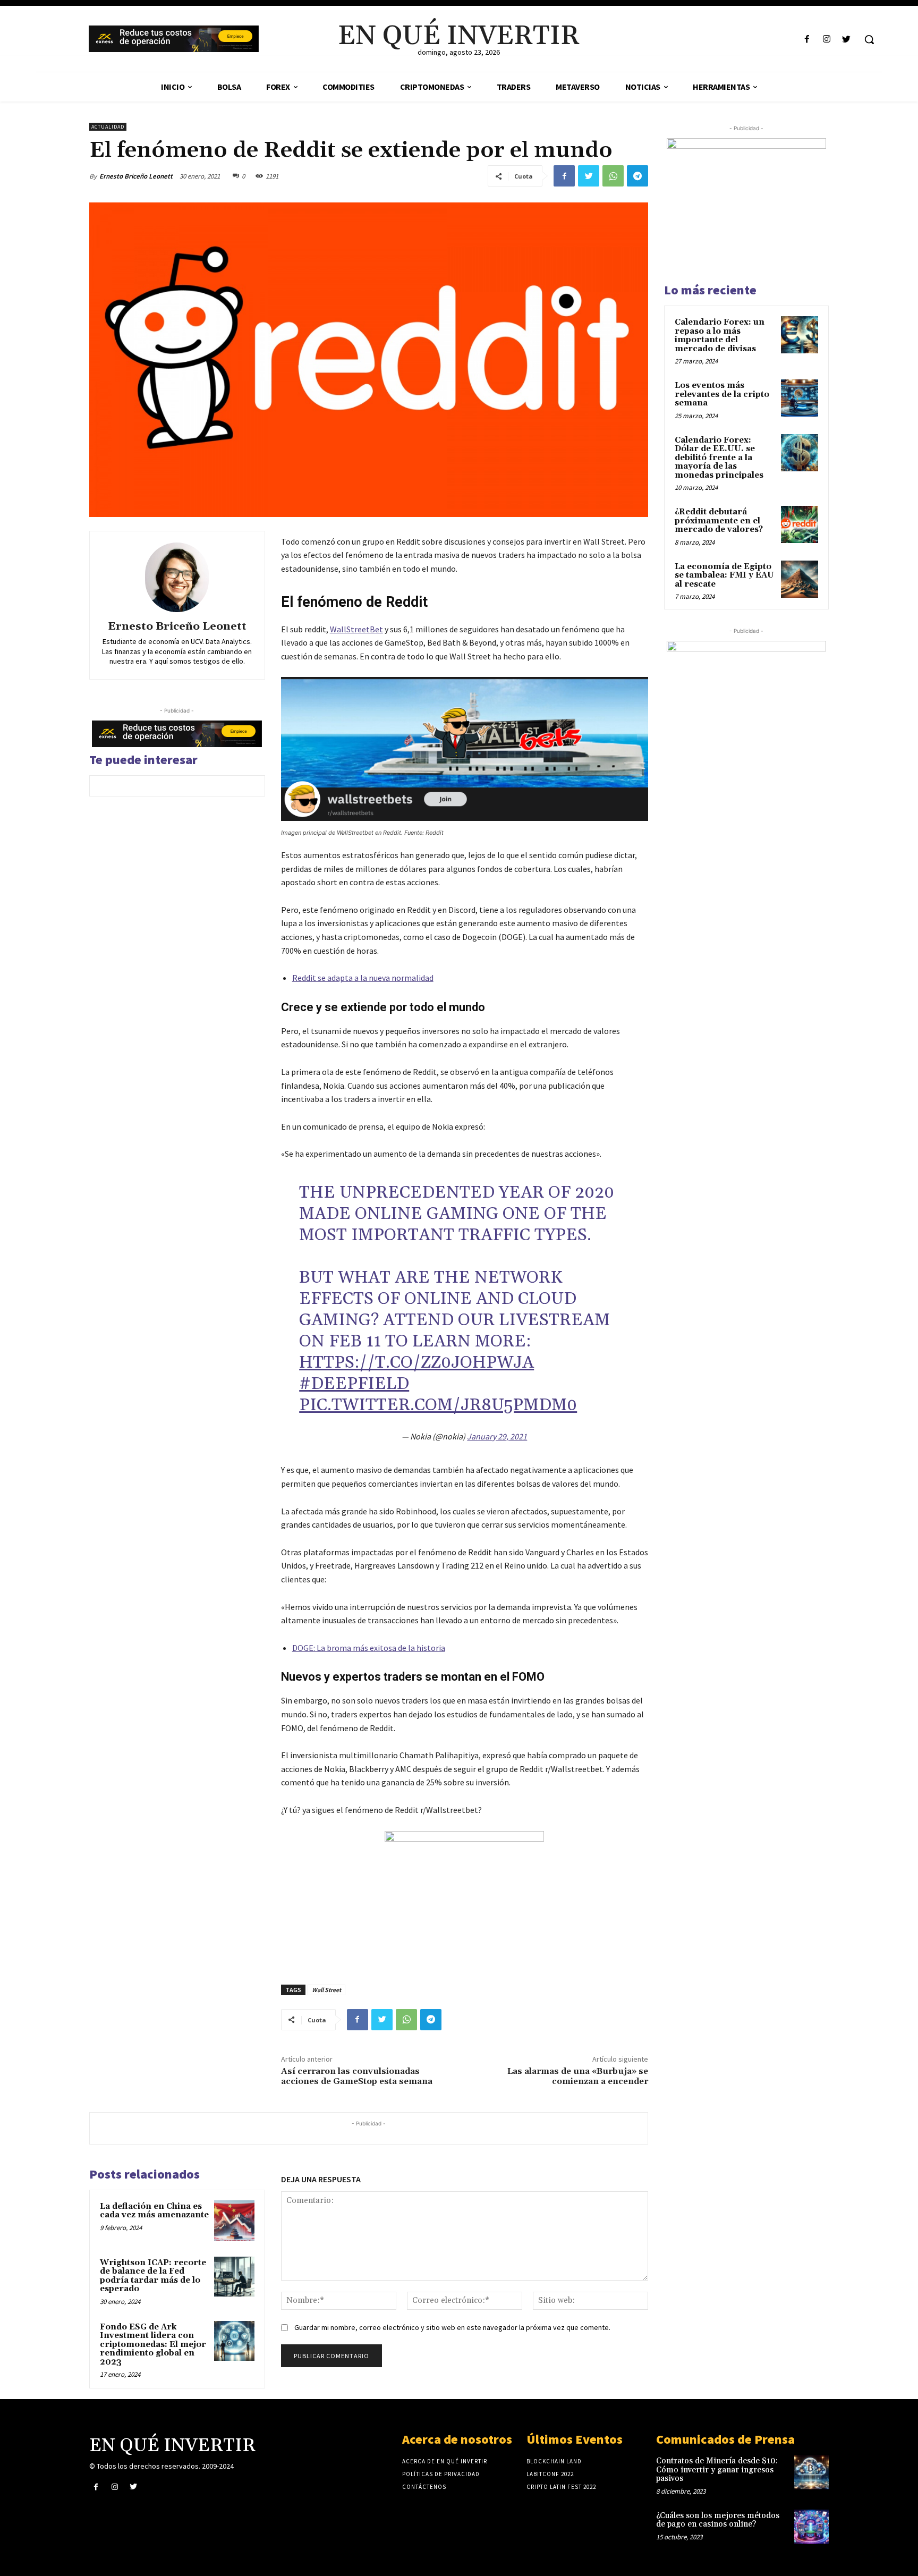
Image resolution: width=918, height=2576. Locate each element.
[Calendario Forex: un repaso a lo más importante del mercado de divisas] (800, 335)
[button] (869, 39)
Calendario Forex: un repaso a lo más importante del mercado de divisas (720, 336)
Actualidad (108, 127)
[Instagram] (827, 40)
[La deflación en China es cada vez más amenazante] (234, 2221)
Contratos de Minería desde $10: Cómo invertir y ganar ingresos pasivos (717, 2470)
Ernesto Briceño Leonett (136, 176)
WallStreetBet (356, 629)
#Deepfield (354, 1384)
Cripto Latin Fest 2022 (561, 2487)
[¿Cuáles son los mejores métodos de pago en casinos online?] (811, 2527)
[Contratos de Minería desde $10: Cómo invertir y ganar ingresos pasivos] (811, 2472)
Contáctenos (424, 2487)
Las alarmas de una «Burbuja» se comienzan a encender (578, 2076)
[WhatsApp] (613, 176)
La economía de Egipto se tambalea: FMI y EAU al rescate (724, 575)
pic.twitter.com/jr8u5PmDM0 (438, 1405)
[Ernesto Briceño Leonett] (177, 578)
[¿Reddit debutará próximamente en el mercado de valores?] (800, 524)
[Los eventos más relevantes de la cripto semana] (800, 398)
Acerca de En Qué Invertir (445, 2461)
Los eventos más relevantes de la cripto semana (722, 394)
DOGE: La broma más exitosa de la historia (369, 1648)
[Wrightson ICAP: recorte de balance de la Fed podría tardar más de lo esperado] (234, 2277)
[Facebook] (807, 40)
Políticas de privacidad (441, 2474)
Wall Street (326, 1990)
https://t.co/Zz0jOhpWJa (416, 1363)
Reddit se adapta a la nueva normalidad (363, 978)
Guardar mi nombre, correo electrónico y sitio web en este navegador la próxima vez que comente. (452, 2327)
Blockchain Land (554, 2461)
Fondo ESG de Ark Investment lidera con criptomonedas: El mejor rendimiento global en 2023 (153, 2345)
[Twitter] (847, 40)
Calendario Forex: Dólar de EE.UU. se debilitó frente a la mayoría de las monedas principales (719, 458)
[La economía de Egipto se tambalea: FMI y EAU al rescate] (800, 579)
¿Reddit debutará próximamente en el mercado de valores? (719, 521)
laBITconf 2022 (550, 2474)
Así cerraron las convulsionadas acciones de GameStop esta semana (357, 2076)
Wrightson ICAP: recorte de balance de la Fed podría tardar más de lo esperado (153, 2276)
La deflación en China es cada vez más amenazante (154, 2211)
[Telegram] (637, 176)
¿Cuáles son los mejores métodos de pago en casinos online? (718, 2520)
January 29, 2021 (497, 1436)
